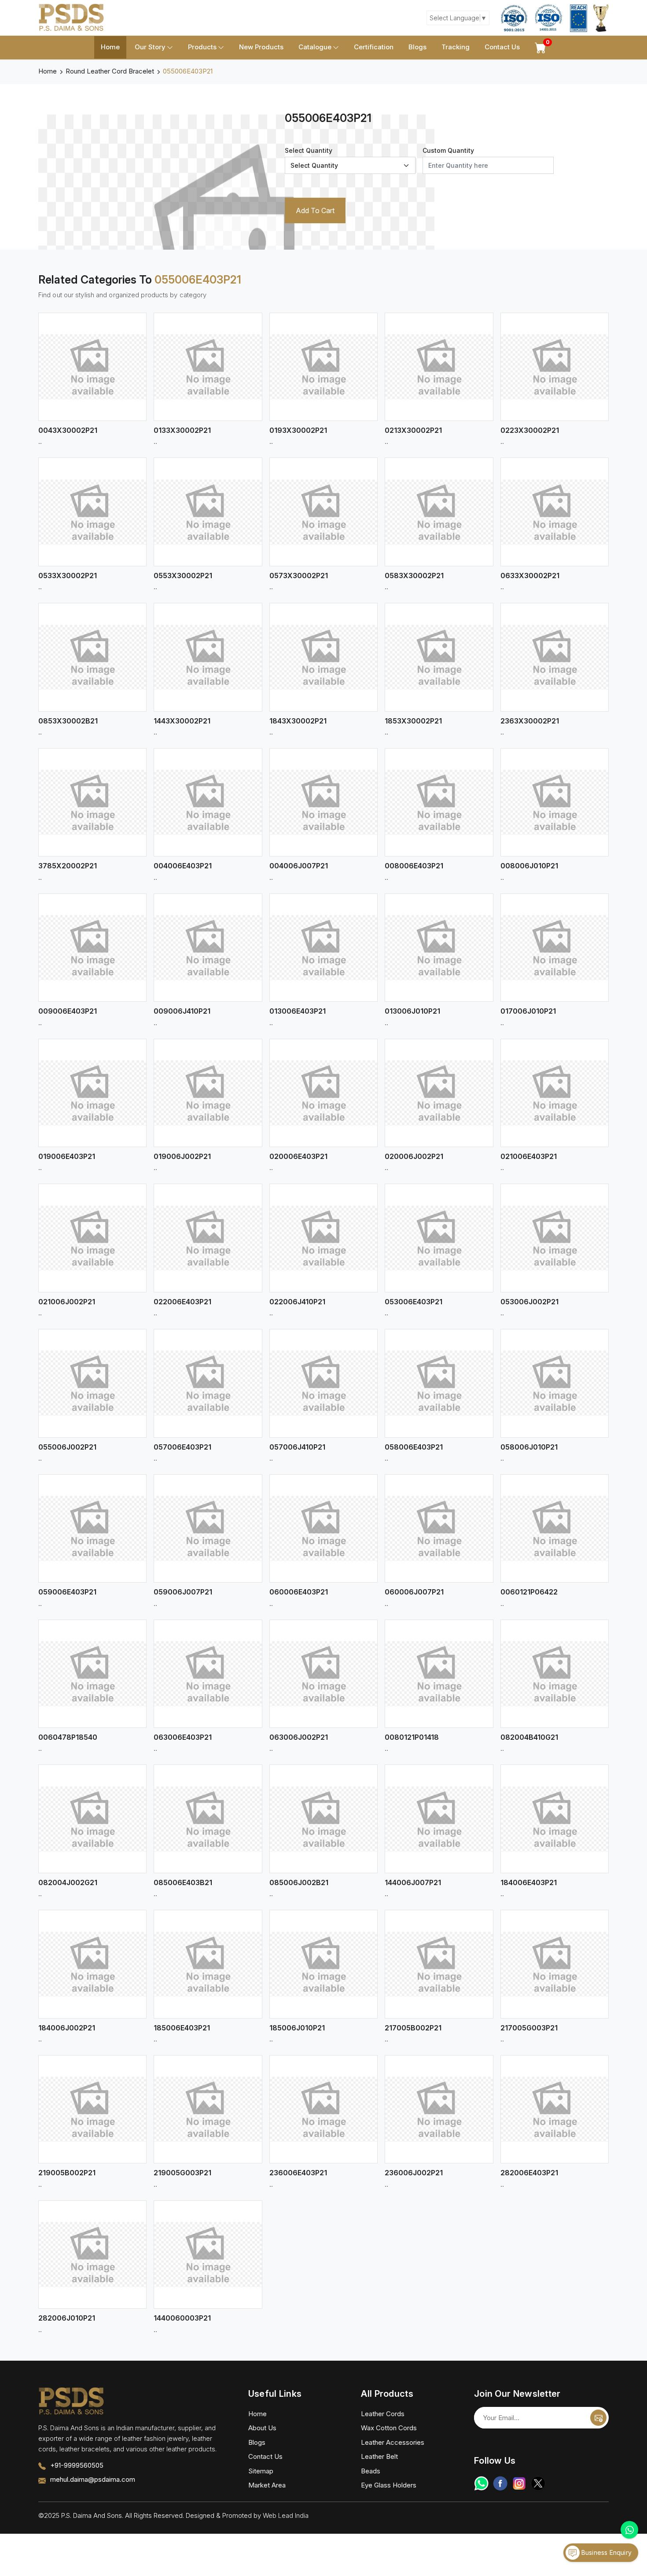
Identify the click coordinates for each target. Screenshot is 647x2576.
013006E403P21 (298, 1011)
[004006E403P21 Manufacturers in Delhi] (208, 802)
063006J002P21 (299, 1737)
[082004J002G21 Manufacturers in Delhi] (92, 1819)
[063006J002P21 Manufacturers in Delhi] (323, 1674)
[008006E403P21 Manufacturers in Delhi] (439, 802)
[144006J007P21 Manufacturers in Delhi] (439, 1819)
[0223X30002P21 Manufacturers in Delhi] (555, 367)
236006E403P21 (298, 2173)
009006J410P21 (182, 1011)
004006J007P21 (299, 866)
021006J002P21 (67, 1302)
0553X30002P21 (183, 576)
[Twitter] (538, 2483)
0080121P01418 (412, 1737)
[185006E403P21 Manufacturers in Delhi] (208, 1964)
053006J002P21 (529, 1302)
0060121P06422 (529, 1592)
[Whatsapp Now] (629, 2530)
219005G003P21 (182, 2173)
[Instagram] (519, 2483)
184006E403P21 (529, 1882)
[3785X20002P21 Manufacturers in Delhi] (92, 802)
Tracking (456, 47)
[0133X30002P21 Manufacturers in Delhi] (208, 367)
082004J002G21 (68, 1882)
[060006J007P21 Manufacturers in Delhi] (439, 1528)
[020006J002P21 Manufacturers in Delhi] (439, 1093)
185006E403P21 (182, 2028)
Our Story (150, 47)
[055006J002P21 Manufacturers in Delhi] (92, 1383)
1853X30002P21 (413, 721)
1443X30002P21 (182, 721)
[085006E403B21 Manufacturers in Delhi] (208, 1819)
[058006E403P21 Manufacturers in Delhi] (439, 1383)
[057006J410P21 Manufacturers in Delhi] (323, 1383)
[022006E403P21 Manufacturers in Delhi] (208, 1238)
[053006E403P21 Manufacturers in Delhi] (439, 1238)
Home (110, 47)
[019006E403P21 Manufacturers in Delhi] (92, 1093)
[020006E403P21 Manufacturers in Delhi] (323, 1093)
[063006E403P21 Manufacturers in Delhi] (208, 1674)
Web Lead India (286, 2515)
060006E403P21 (299, 1592)
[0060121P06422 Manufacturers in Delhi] (555, 1528)
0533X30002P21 (68, 576)
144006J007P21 (413, 1882)
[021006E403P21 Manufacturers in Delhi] (555, 1093)
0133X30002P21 (182, 430)
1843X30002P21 (298, 721)
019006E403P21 (67, 1156)
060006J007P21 (414, 1592)
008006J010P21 (529, 866)
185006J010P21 (297, 2028)
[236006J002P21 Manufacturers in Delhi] (439, 2109)
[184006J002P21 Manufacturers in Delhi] (92, 1964)
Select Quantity (309, 150)
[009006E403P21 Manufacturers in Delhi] (92, 948)
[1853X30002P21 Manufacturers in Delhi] (439, 657)
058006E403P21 (414, 1447)
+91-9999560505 (77, 2465)
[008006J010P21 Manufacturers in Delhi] (555, 802)
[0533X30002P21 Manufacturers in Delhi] (92, 512)
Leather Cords (383, 2414)
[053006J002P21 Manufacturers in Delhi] (555, 1238)
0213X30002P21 (413, 430)
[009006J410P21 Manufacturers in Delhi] (208, 948)
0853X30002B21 (68, 721)
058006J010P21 (529, 1447)
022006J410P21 (297, 1302)
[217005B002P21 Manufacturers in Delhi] (439, 1964)
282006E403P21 (529, 2173)
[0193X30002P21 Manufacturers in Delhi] (323, 367)
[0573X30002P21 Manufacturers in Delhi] (323, 512)
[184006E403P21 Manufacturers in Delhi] (555, 1819)
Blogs (417, 47)
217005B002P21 (413, 2028)
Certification (374, 47)
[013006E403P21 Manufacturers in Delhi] (323, 948)
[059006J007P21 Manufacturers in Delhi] (208, 1528)
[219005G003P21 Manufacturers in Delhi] (208, 2109)
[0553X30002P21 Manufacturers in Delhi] (208, 512)
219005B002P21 (67, 2173)
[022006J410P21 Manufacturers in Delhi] (323, 1238)
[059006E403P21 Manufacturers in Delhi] (92, 1528)
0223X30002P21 (530, 430)
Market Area (267, 2485)
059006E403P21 (67, 1592)
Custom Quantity (448, 150)
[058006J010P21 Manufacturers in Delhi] (555, 1383)
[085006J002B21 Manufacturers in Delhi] (323, 1819)
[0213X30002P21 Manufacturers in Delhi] (439, 367)
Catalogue (315, 47)
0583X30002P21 (414, 576)
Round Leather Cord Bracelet (110, 71)
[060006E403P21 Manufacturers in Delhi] (323, 1528)
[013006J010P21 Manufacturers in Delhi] (439, 948)
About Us (262, 2428)
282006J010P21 (67, 2318)
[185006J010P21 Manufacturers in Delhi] (323, 1964)
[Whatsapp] (481, 2483)
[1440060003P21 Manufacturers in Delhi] (208, 2255)
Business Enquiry (606, 2552)
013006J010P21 (412, 1011)
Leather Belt (379, 2456)
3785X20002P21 (68, 866)
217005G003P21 (529, 2028)
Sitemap (261, 2471)
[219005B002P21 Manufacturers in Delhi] (92, 2109)
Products (202, 47)
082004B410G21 (529, 1737)
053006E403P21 (414, 1302)
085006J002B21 (299, 1882)
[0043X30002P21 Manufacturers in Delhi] (92, 367)
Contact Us (502, 47)
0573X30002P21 (299, 576)
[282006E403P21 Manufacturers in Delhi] (555, 2109)
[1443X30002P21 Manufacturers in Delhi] (208, 657)
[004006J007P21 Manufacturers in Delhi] (323, 802)
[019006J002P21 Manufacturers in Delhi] (208, 1093)
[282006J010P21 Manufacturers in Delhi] (92, 2255)
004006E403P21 (183, 866)
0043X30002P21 (68, 430)
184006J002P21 (67, 2028)
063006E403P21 (183, 1737)
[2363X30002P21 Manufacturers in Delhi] (555, 657)
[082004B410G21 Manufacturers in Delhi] (555, 1674)
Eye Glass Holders (389, 2485)
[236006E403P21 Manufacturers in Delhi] (323, 2109)
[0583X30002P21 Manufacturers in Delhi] (439, 512)
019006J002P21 (182, 1156)
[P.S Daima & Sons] (71, 18)
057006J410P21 (297, 1447)
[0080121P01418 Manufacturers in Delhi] (439, 1674)
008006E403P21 (414, 866)
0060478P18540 (68, 1737)
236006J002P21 (414, 2173)
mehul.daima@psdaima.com (93, 2479)
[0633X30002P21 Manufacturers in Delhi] (555, 512)
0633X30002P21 (530, 576)
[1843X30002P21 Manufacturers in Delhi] (323, 657)
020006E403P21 (298, 1156)
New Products (261, 47)
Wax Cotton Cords (389, 2428)
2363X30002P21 (530, 721)
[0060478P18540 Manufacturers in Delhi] (92, 1674)
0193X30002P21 (298, 430)
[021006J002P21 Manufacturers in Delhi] (92, 1238)
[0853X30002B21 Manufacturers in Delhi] (92, 657)
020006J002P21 (414, 1156)
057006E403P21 (182, 1447)
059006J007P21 (183, 1592)
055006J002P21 (67, 1447)
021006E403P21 (529, 1156)
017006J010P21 (528, 1011)
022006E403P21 (182, 1302)
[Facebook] (500, 2483)
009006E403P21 (68, 1011)
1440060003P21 (182, 2318)
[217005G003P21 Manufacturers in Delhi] (555, 1964)
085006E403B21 (183, 1882)
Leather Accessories (393, 2442)
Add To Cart (315, 210)
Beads (371, 2471)
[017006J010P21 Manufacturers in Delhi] (555, 948)
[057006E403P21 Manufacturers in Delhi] (208, 1383)
